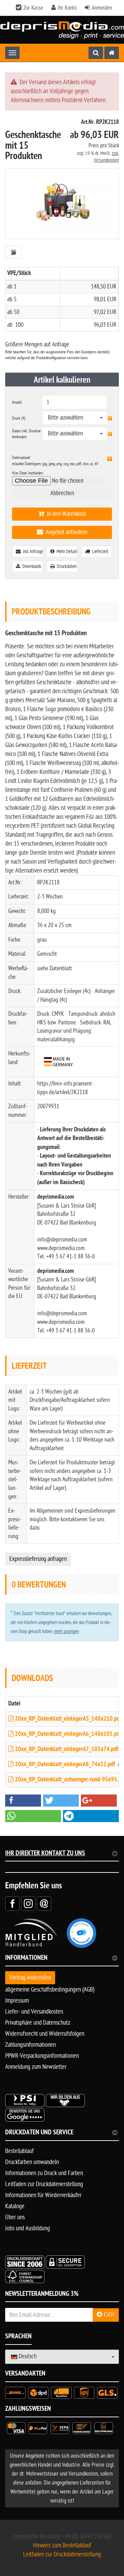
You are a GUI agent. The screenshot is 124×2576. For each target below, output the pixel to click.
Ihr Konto (67, 8)
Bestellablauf (19, 2151)
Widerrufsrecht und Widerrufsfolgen (45, 2034)
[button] (23, 1801)
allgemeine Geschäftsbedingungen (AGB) (50, 1990)
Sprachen (18, 2337)
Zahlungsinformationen (30, 2045)
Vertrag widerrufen (30, 1978)
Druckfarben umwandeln (32, 2162)
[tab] (62, 1961)
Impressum (17, 2001)
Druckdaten (66, 566)
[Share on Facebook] (12, 1903)
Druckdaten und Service (39, 2133)
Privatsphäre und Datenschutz (38, 2023)
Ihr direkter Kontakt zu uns (45, 1854)
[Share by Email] (44, 1903)
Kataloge (15, 2206)
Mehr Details (66, 552)
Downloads (31, 566)
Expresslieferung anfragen (38, 1559)
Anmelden (102, 8)
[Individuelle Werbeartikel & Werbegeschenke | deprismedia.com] (62, 30)
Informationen (26, 1959)
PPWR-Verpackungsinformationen (42, 2056)
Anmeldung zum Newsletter (36, 2067)
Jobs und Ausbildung (28, 2228)
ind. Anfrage (32, 552)
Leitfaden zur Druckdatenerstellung (44, 2184)
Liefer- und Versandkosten (34, 2012)
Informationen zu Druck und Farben (44, 2173)
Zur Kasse (33, 8)
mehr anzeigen (66, 1631)
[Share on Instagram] (28, 1903)
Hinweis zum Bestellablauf (62, 2545)
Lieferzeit (99, 552)
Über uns (15, 2217)
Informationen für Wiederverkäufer (43, 2195)
